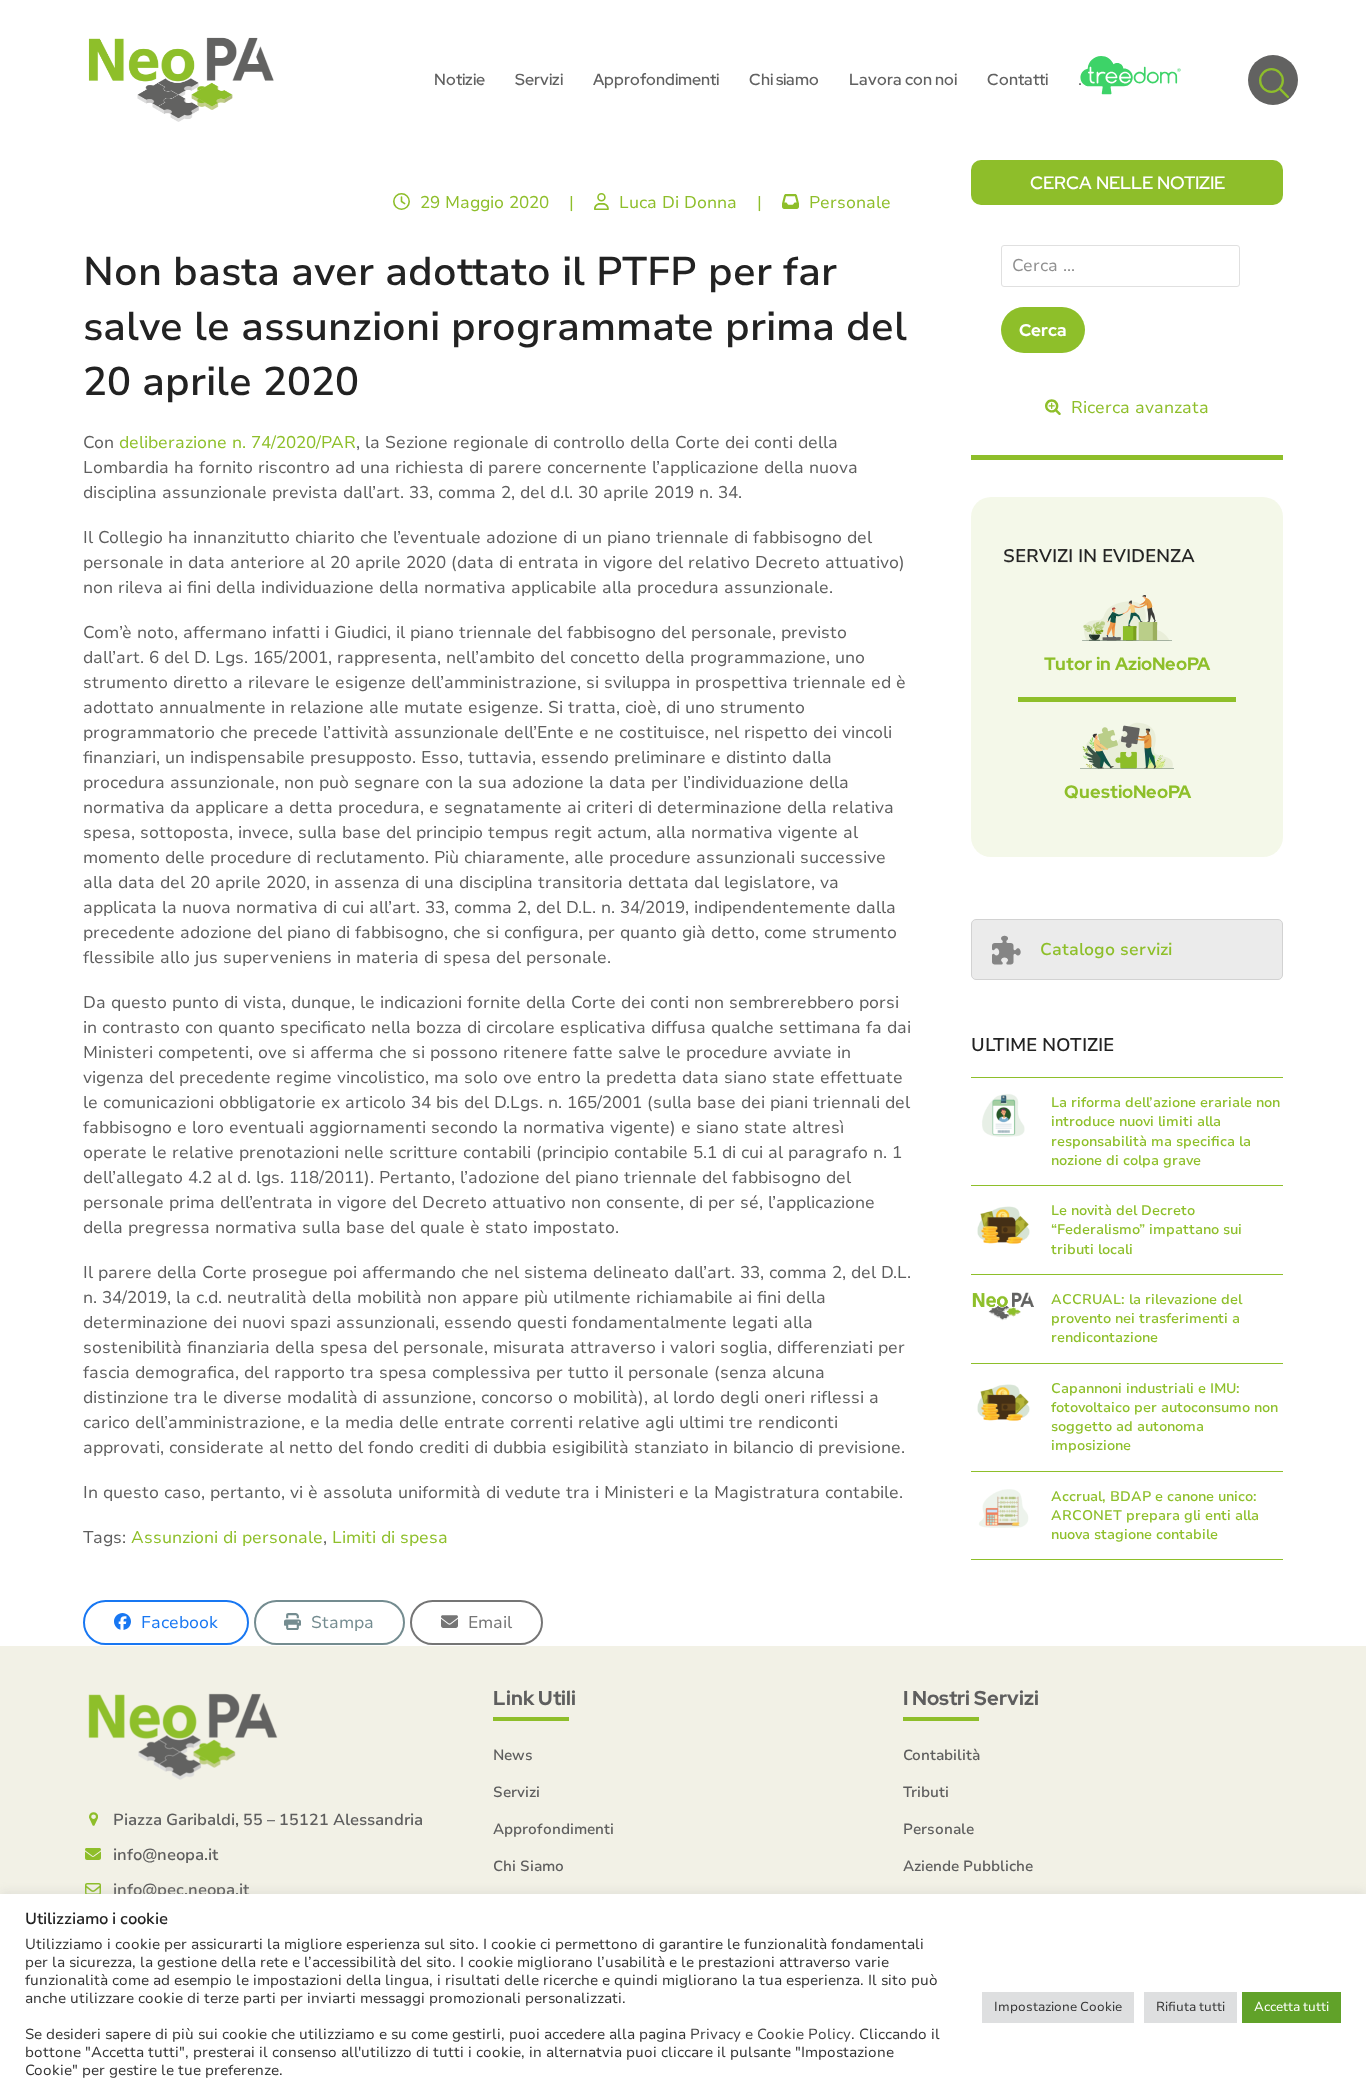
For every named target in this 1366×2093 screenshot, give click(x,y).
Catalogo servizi (1106, 949)
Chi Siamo (528, 1866)
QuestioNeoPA (1127, 791)
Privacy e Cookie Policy (770, 2034)
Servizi (516, 1792)
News (513, 1755)
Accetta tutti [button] (1291, 2007)
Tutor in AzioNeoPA (1127, 663)
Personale (850, 202)
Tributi (926, 1792)
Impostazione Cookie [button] (1058, 2007)
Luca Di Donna (678, 202)
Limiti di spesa (390, 1537)
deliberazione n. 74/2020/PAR (237, 442)
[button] (1273, 80)
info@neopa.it (165, 1855)
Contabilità (941, 1755)
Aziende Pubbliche (968, 1866)
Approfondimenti (553, 1829)
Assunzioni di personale (227, 1537)
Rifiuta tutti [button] (1190, 2007)
